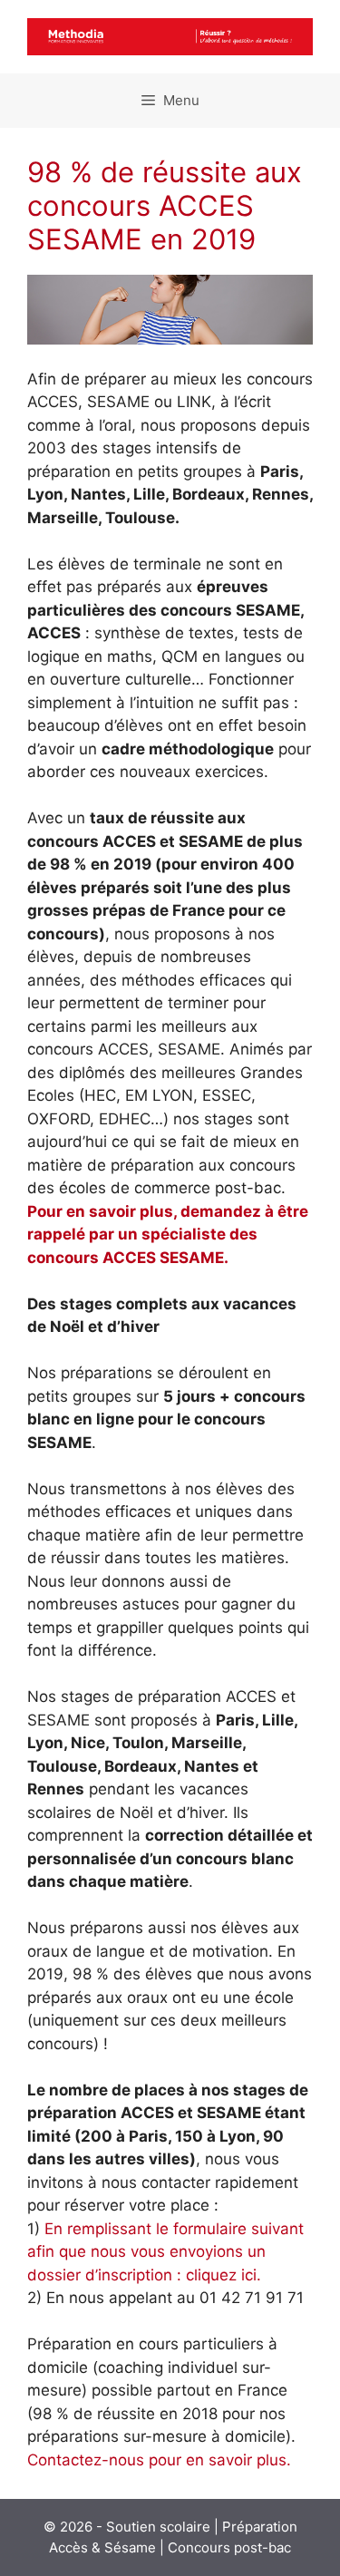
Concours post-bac (229, 2547)
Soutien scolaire (158, 2527)
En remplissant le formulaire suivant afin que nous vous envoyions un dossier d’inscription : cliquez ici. (165, 2252)
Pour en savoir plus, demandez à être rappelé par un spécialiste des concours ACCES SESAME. (168, 1235)
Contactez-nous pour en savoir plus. (159, 2460)
